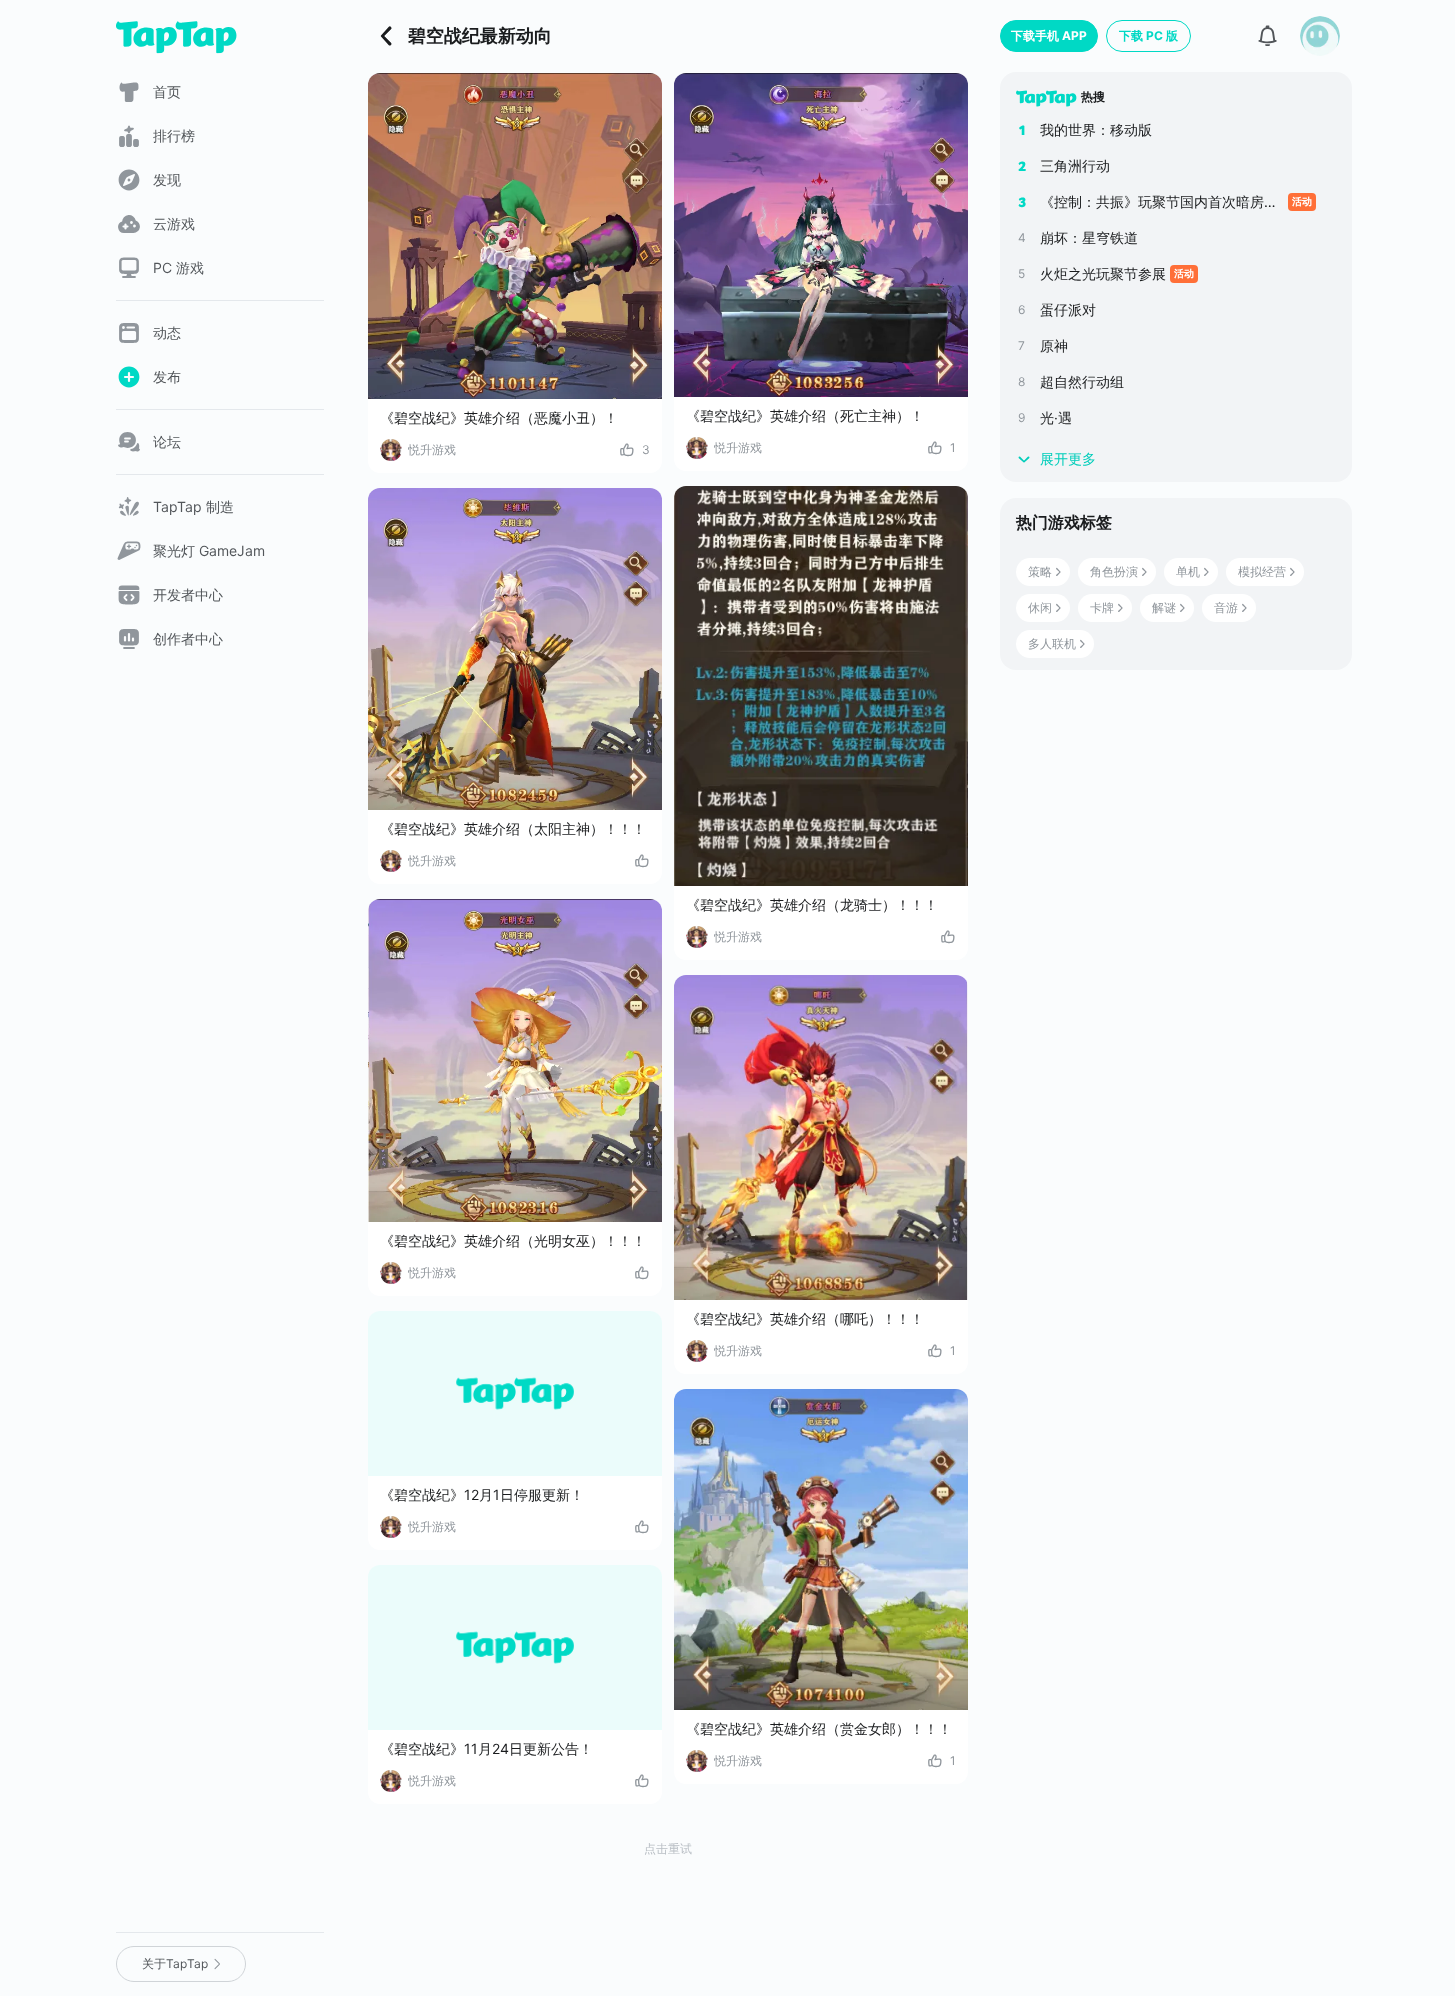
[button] (1320, 36)
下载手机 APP (1049, 35)
